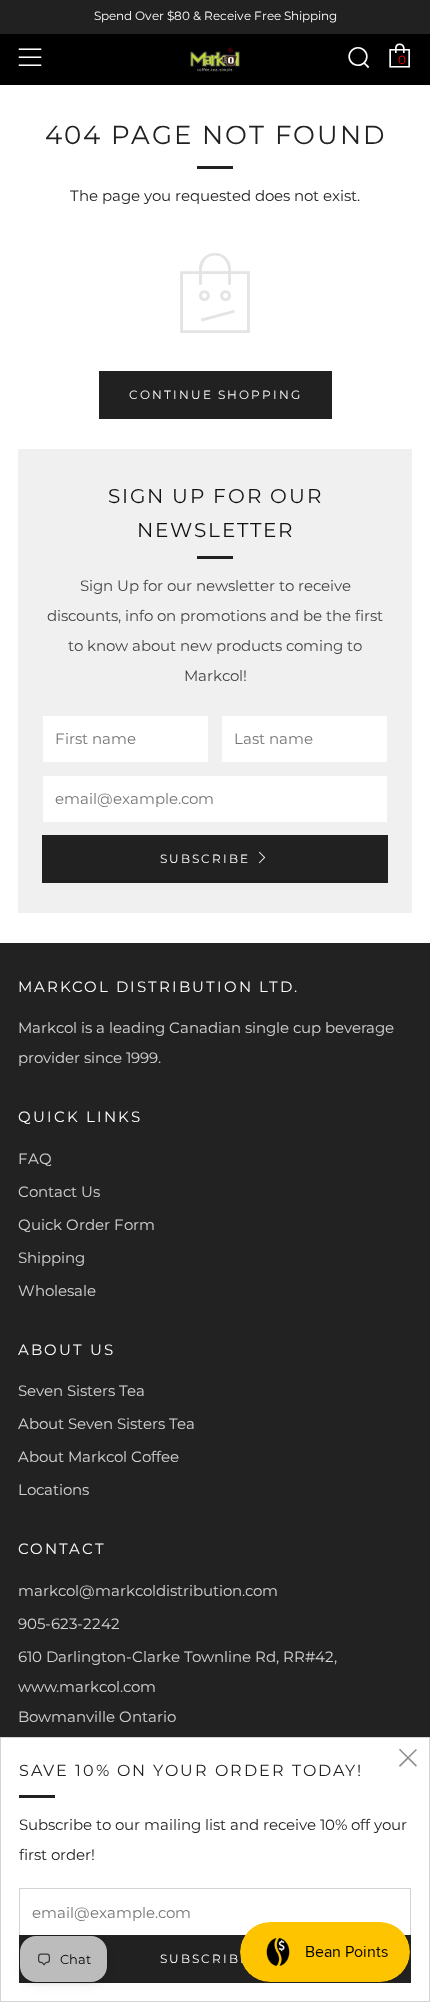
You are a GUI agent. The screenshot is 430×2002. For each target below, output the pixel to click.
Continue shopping (215, 394)
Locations (53, 1489)
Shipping (51, 1257)
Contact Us (59, 1191)
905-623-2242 (69, 1623)
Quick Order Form (86, 1224)
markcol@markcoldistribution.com (148, 1590)
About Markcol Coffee (98, 1456)
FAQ (35, 1158)
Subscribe (205, 858)
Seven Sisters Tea (81, 1390)
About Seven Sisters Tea (106, 1423)
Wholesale (57, 1290)
